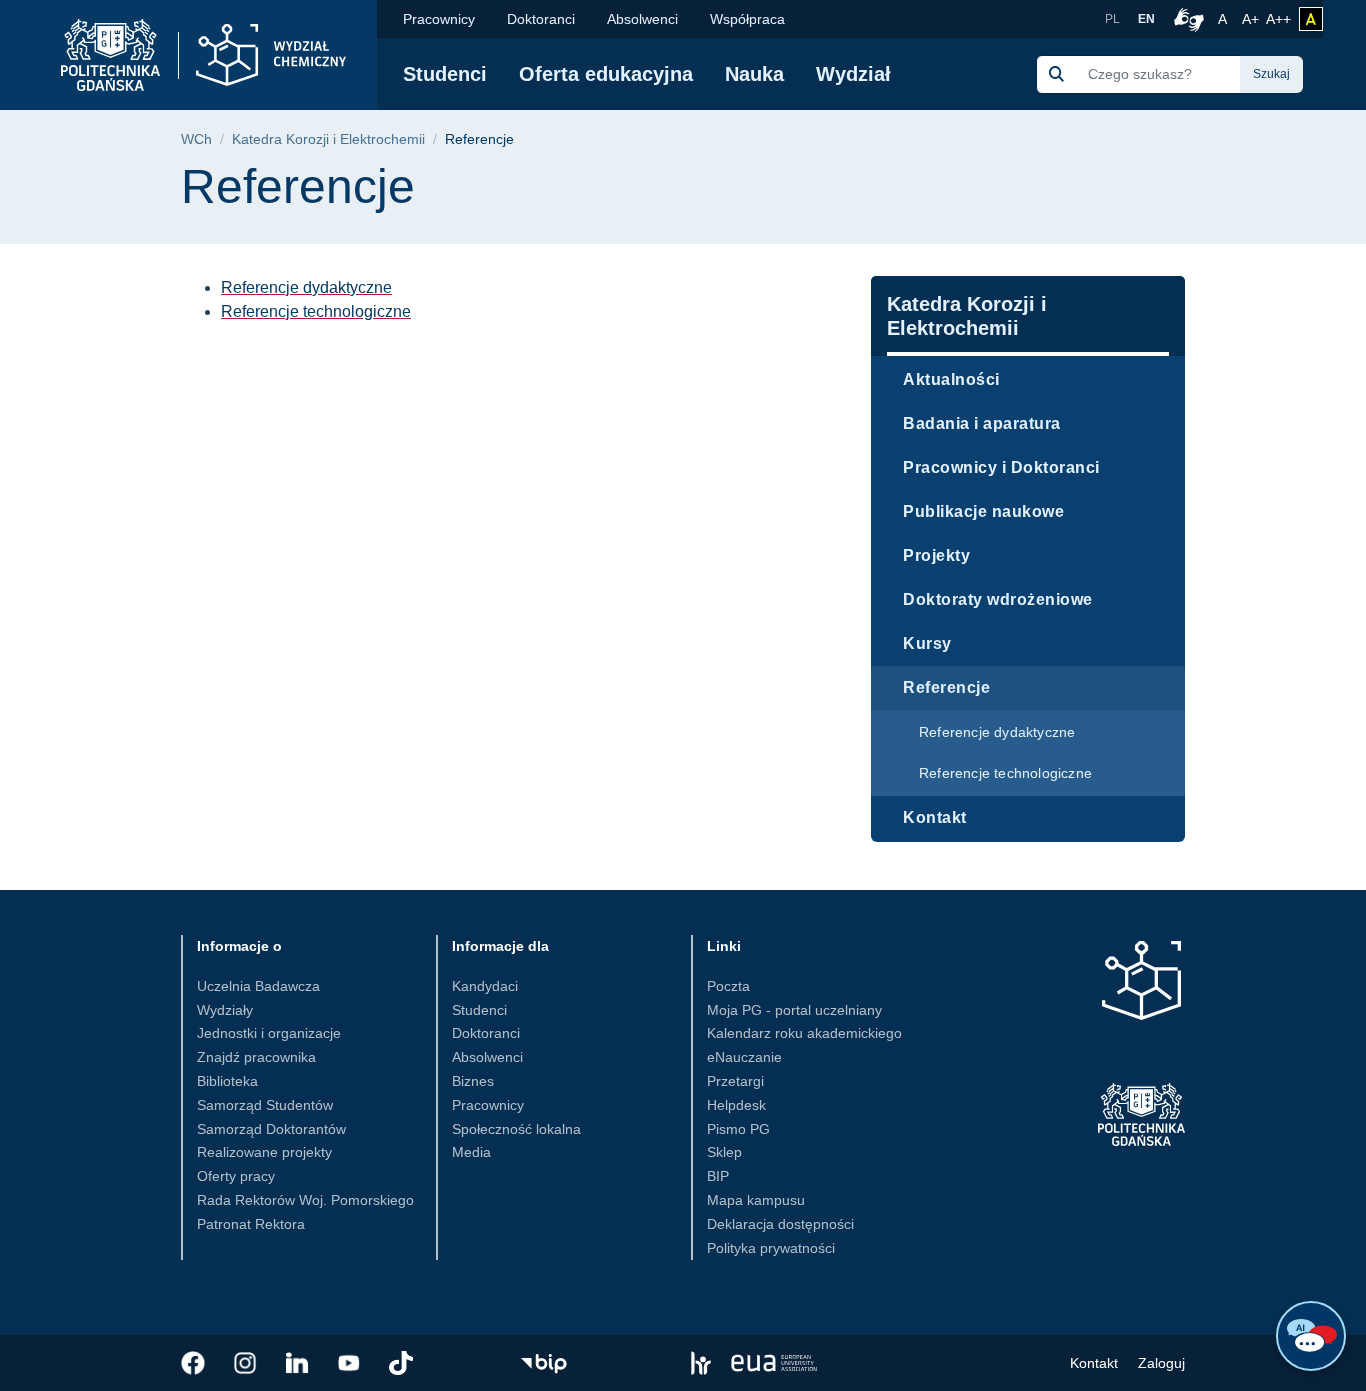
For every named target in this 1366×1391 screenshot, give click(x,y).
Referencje (946, 687)
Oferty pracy (236, 1176)
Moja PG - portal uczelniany (794, 1010)
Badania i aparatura (982, 423)
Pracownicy (439, 19)
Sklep (724, 1152)
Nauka (754, 74)
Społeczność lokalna (516, 1129)
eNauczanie (744, 1057)
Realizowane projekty (264, 1152)
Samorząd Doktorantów (271, 1129)
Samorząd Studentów (265, 1105)
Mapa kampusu (756, 1200)
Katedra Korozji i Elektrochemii (328, 139)
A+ (1252, 18)
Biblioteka (227, 1081)
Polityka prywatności (771, 1248)
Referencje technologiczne (1005, 773)
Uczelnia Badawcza (258, 986)
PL (1112, 19)
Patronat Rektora (251, 1224)
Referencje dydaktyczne (997, 732)
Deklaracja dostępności (780, 1224)
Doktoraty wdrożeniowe (998, 599)
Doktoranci (541, 19)
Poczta (728, 986)
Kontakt (935, 817)
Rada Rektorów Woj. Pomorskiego (305, 1200)
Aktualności (951, 379)
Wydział (853, 74)
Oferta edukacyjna (606, 74)
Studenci (445, 74)
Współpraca (747, 19)
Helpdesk (736, 1105)
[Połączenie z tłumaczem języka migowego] (1186, 19)
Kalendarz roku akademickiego (804, 1033)
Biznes (473, 1081)
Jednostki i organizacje (269, 1033)
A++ (1278, 18)
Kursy (927, 643)
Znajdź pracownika (256, 1057)
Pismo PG (738, 1129)
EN (1146, 19)
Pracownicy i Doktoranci (1001, 467)
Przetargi (735, 1081)
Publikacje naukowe (983, 511)
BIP (718, 1176)
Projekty (936, 555)
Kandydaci (485, 986)
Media (471, 1152)
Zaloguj (1161, 1363)
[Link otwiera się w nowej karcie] (193, 1363)
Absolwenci (642, 19)
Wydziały (225, 1010)
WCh (196, 139)
